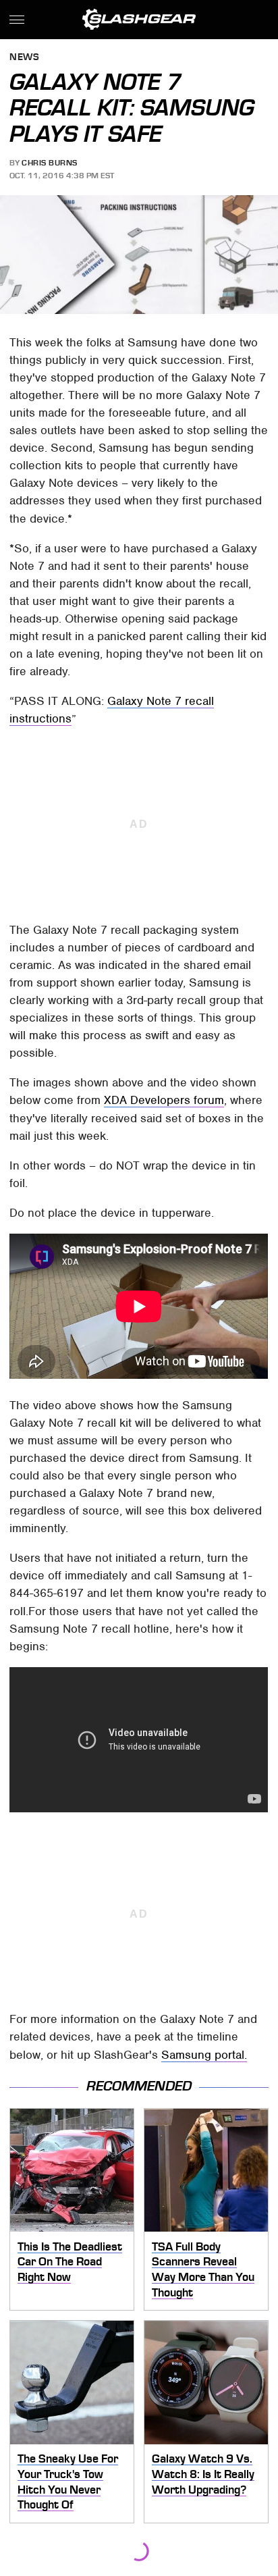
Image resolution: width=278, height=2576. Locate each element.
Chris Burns (50, 163)
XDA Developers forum (164, 1100)
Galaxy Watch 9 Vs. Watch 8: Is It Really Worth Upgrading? (203, 2474)
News (24, 58)
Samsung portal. (204, 2055)
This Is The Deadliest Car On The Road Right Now (70, 2262)
